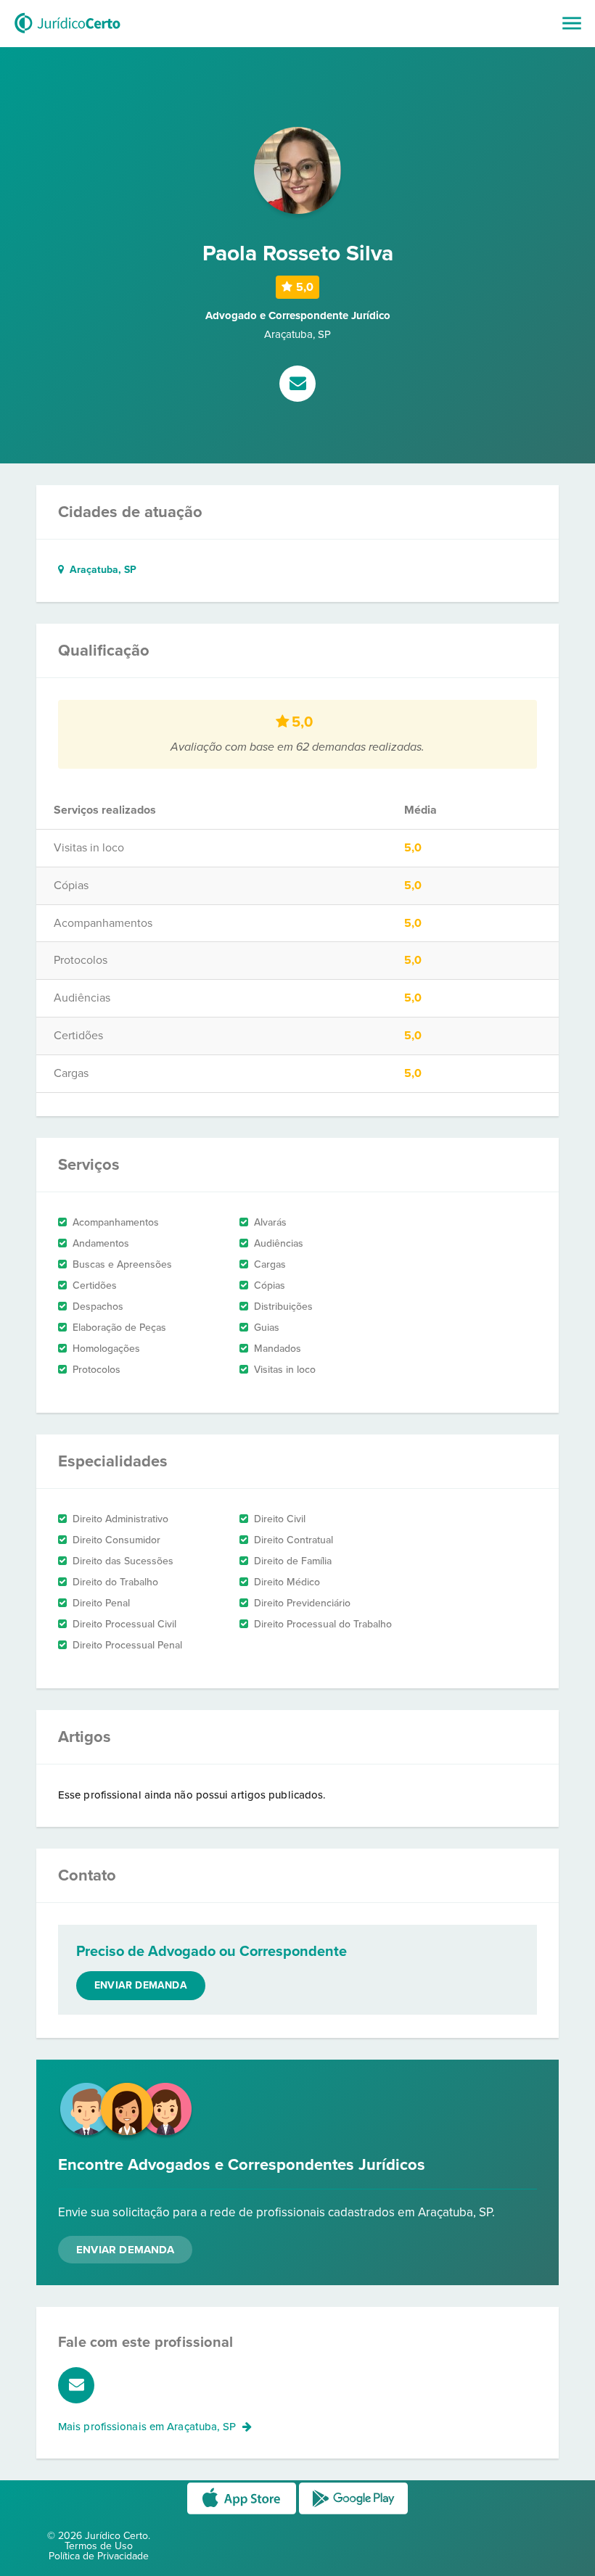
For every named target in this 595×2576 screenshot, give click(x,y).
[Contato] (297, 385)
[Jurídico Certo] (67, 35)
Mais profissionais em (147, 2427)
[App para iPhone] (243, 2513)
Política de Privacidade (99, 2556)
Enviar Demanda (125, 2250)
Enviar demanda (141, 1985)
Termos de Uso (99, 2546)
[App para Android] (353, 2513)
